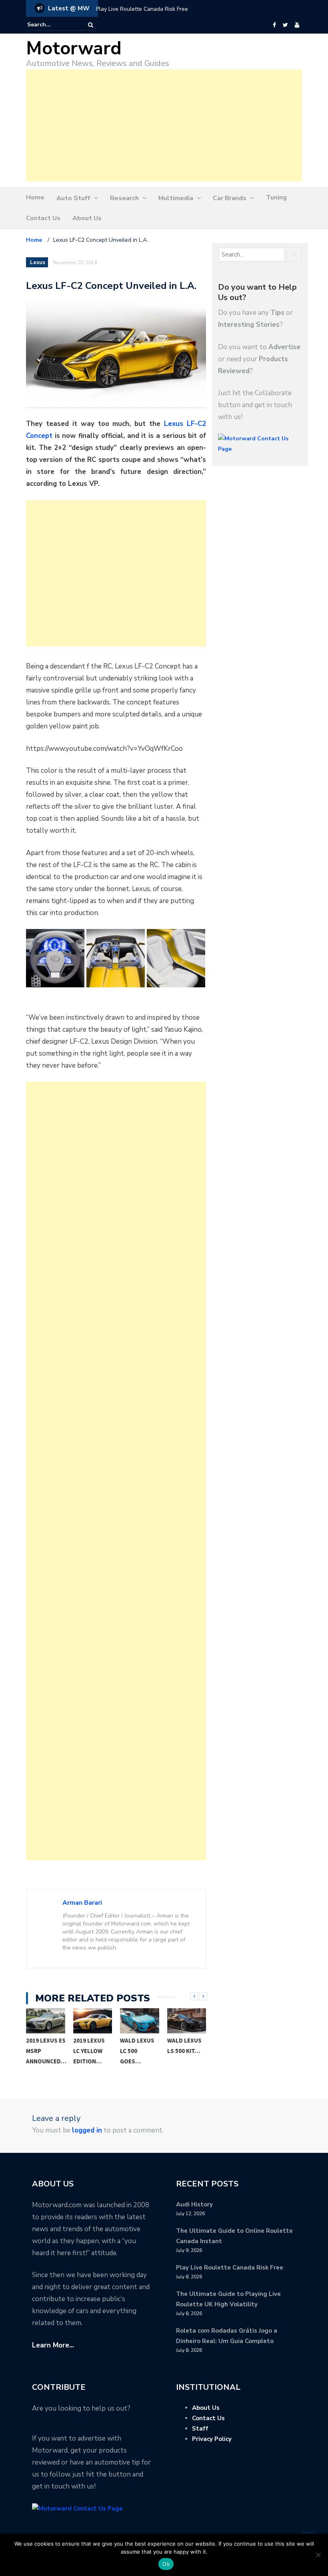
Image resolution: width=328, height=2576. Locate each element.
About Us (87, 218)
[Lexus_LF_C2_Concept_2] (116, 958)
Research (124, 198)
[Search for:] (52, 25)
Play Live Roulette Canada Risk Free (142, 9)
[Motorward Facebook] (274, 25)
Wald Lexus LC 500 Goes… (90, 2051)
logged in (87, 2130)
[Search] (91, 25)
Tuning (276, 197)
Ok (166, 2564)
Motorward (74, 49)
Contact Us (43, 218)
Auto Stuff (73, 198)
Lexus (38, 263)
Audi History (194, 2204)
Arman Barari (82, 1903)
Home (35, 197)
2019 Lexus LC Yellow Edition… (42, 2051)
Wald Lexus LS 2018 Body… (184, 2051)
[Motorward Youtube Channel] (297, 25)
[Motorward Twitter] (285, 25)
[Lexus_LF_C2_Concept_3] (176, 958)
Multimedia (176, 198)
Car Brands (230, 198)
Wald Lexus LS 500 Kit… (138, 2046)
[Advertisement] (164, 125)
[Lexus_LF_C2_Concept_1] (55, 958)
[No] (318, 2555)
